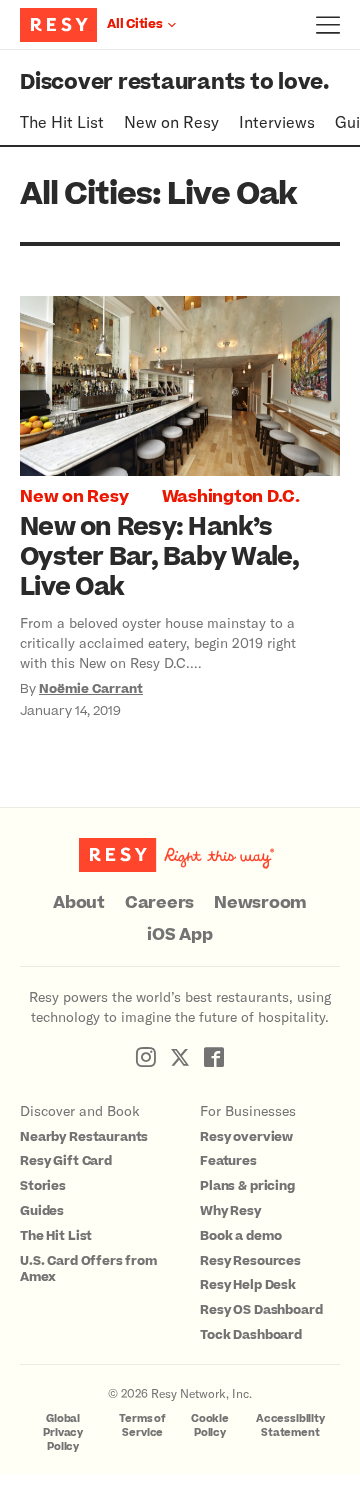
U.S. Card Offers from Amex (88, 1269)
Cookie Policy (210, 1425)
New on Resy (171, 121)
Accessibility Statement (290, 1425)
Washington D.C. (231, 497)
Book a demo (240, 1236)
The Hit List (62, 121)
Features (228, 1161)
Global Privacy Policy (63, 1432)
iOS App (179, 935)
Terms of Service (142, 1425)
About (79, 903)
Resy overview (246, 1137)
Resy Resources (250, 1261)
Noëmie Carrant (91, 689)
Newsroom (260, 903)
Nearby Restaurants (84, 1137)
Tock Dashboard (251, 1335)
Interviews (277, 121)
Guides (42, 1211)
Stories (43, 1186)
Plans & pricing (247, 1186)
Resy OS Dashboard (261, 1310)
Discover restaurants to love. (174, 82)
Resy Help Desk (248, 1285)
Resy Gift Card (66, 1161)
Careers (159, 903)
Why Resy (230, 1211)
